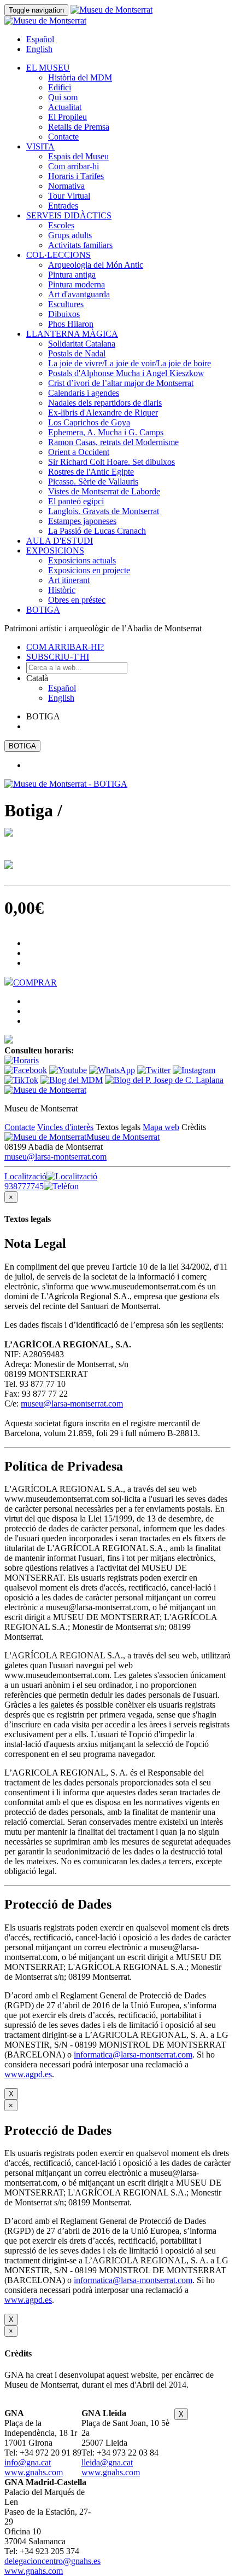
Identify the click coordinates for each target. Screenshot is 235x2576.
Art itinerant (69, 580)
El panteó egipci (76, 501)
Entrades (63, 206)
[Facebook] (26, 1070)
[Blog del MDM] (72, 1080)
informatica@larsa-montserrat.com (133, 2055)
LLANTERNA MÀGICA (72, 334)
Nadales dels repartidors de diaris (105, 403)
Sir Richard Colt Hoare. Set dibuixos (111, 462)
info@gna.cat (28, 2462)
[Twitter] (154, 1070)
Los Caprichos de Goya (89, 422)
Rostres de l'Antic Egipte (91, 472)
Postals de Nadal (77, 353)
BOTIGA (43, 610)
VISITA (40, 146)
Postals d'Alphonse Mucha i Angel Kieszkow (126, 373)
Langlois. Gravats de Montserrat (104, 511)
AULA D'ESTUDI (60, 541)
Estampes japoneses (82, 521)
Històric (62, 590)
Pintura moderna (77, 284)
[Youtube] (68, 1070)
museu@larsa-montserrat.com (55, 1157)
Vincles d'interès (65, 1127)
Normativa (66, 186)
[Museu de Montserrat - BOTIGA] (66, 784)
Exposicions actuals (82, 560)
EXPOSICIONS (55, 551)
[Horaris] (22, 1060)
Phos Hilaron (71, 324)
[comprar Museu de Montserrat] (9, 1041)
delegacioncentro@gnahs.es (52, 2561)
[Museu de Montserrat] (45, 1090)
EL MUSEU (48, 68)
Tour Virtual (69, 196)
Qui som (63, 97)
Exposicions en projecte (89, 570)
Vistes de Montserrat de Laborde (104, 491)
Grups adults (70, 235)
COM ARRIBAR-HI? (65, 647)
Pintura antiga (72, 275)
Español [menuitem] (40, 39)
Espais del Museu (78, 156)
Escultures (66, 304)
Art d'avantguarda (79, 294)
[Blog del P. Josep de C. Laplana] (164, 1080)
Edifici (60, 87)
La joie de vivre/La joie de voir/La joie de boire (130, 363)
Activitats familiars (80, 245)
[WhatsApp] (112, 1070)
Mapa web (161, 1127)
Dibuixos (64, 314)
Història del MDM (80, 77)
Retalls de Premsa (79, 127)
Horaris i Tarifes (76, 176)
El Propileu (67, 117)
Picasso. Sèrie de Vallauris (93, 482)
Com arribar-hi (74, 166)
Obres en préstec (77, 600)
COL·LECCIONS (58, 255)
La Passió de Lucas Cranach (97, 531)
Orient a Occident (79, 452)
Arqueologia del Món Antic (96, 265)
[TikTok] (21, 1080)
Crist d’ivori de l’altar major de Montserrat (121, 383)
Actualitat (65, 107)
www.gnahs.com (34, 2472)
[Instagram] (194, 1070)
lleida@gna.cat (107, 2462)
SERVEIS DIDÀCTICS (69, 215)
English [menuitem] (39, 49)
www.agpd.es (28, 2074)
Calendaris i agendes (84, 393)
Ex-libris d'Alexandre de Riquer (103, 413)
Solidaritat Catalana (82, 344)
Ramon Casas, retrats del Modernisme (113, 442)
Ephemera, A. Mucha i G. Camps (106, 432)
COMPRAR (35, 982)
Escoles (61, 225)
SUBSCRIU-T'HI (58, 657)
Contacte (63, 137)
